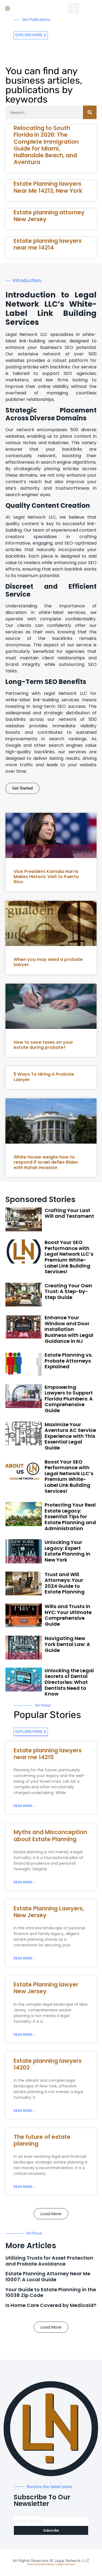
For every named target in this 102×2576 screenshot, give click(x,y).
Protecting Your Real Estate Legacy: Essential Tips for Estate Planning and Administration (70, 1516)
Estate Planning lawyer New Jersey (46, 1988)
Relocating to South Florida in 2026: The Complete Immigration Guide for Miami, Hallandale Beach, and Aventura (46, 145)
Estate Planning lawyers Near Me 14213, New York (48, 187)
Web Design (48, 2564)
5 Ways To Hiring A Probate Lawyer (44, 1077)
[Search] (90, 112)
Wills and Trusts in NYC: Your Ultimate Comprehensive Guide (68, 1615)
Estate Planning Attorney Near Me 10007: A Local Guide (48, 2276)
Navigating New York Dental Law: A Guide (67, 1644)
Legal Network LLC (72, 2561)
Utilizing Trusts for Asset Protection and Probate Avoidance (49, 2261)
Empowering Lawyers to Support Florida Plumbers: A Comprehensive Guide (69, 1399)
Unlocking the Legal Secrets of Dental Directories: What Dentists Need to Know (69, 1682)
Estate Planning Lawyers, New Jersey (49, 1912)
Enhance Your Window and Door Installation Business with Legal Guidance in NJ (69, 1329)
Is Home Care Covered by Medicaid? (51, 2305)
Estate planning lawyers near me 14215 (48, 1754)
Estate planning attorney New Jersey (49, 216)
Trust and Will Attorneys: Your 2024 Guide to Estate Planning (65, 1583)
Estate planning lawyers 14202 (48, 2064)
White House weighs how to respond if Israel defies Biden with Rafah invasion (46, 1162)
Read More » (24, 1806)
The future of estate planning (42, 2140)
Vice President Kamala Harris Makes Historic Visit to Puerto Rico (46, 877)
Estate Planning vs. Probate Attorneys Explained (69, 1361)
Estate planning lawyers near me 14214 (48, 244)
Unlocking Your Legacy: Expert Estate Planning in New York (67, 1551)
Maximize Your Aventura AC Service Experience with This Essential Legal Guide (70, 1436)
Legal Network (66, 2564)
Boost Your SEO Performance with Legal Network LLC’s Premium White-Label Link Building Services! (69, 1257)
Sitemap (33, 2564)
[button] (74, 8)
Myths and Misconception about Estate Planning (50, 1835)
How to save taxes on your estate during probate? (43, 1045)
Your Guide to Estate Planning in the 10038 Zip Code (51, 2292)
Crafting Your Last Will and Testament (69, 1213)
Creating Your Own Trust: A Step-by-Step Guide (68, 1291)
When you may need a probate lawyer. (48, 962)
